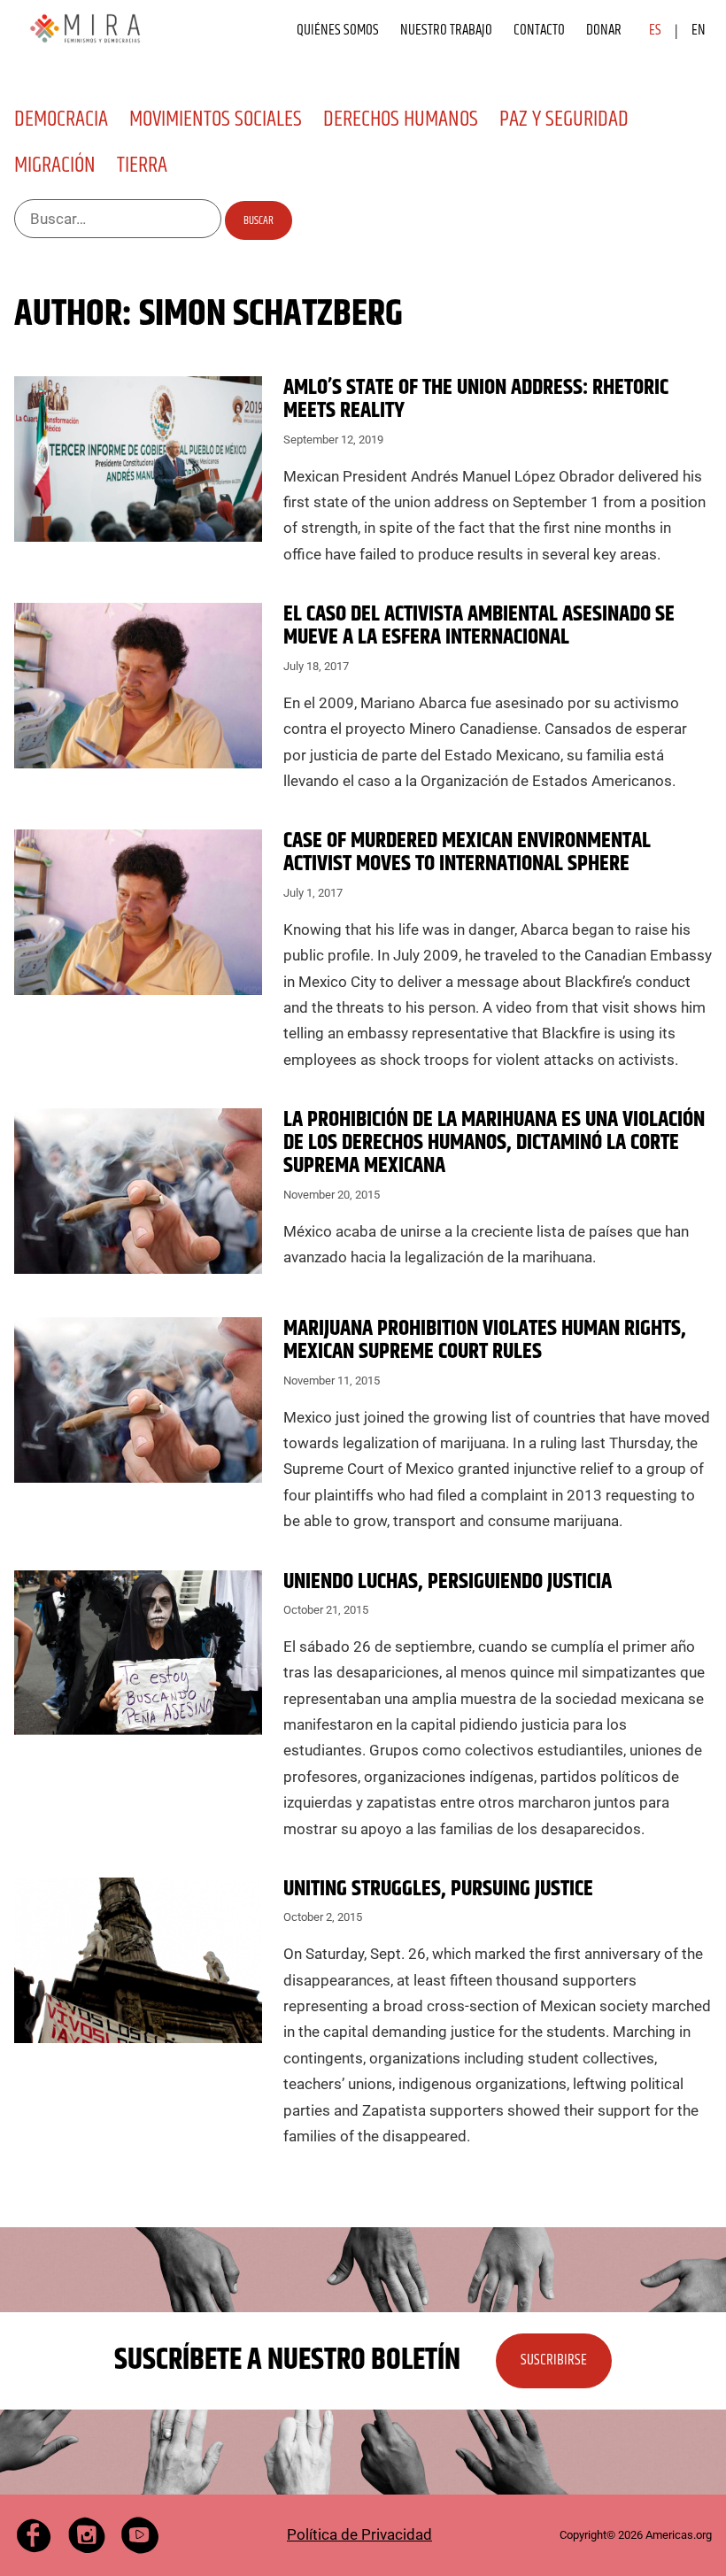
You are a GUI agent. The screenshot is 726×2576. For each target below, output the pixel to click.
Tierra (142, 166)
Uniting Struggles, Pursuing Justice (438, 1889)
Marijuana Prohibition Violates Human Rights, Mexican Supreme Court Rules (485, 1340)
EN (699, 30)
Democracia (61, 120)
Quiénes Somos (338, 30)
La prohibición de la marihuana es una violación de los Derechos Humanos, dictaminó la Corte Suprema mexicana (494, 1143)
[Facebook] (34, 2535)
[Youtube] (140, 2535)
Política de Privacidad (359, 2534)
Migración (55, 166)
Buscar (259, 220)
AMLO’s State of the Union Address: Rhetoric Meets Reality (476, 399)
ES (655, 30)
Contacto (539, 30)
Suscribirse (554, 2360)
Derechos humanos (401, 120)
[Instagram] (87, 2535)
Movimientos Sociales (216, 120)
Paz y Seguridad (564, 120)
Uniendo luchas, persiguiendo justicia (448, 1582)
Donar (604, 30)
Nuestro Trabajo (446, 30)
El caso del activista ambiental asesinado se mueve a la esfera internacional (479, 626)
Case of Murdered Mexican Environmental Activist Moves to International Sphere (467, 852)
